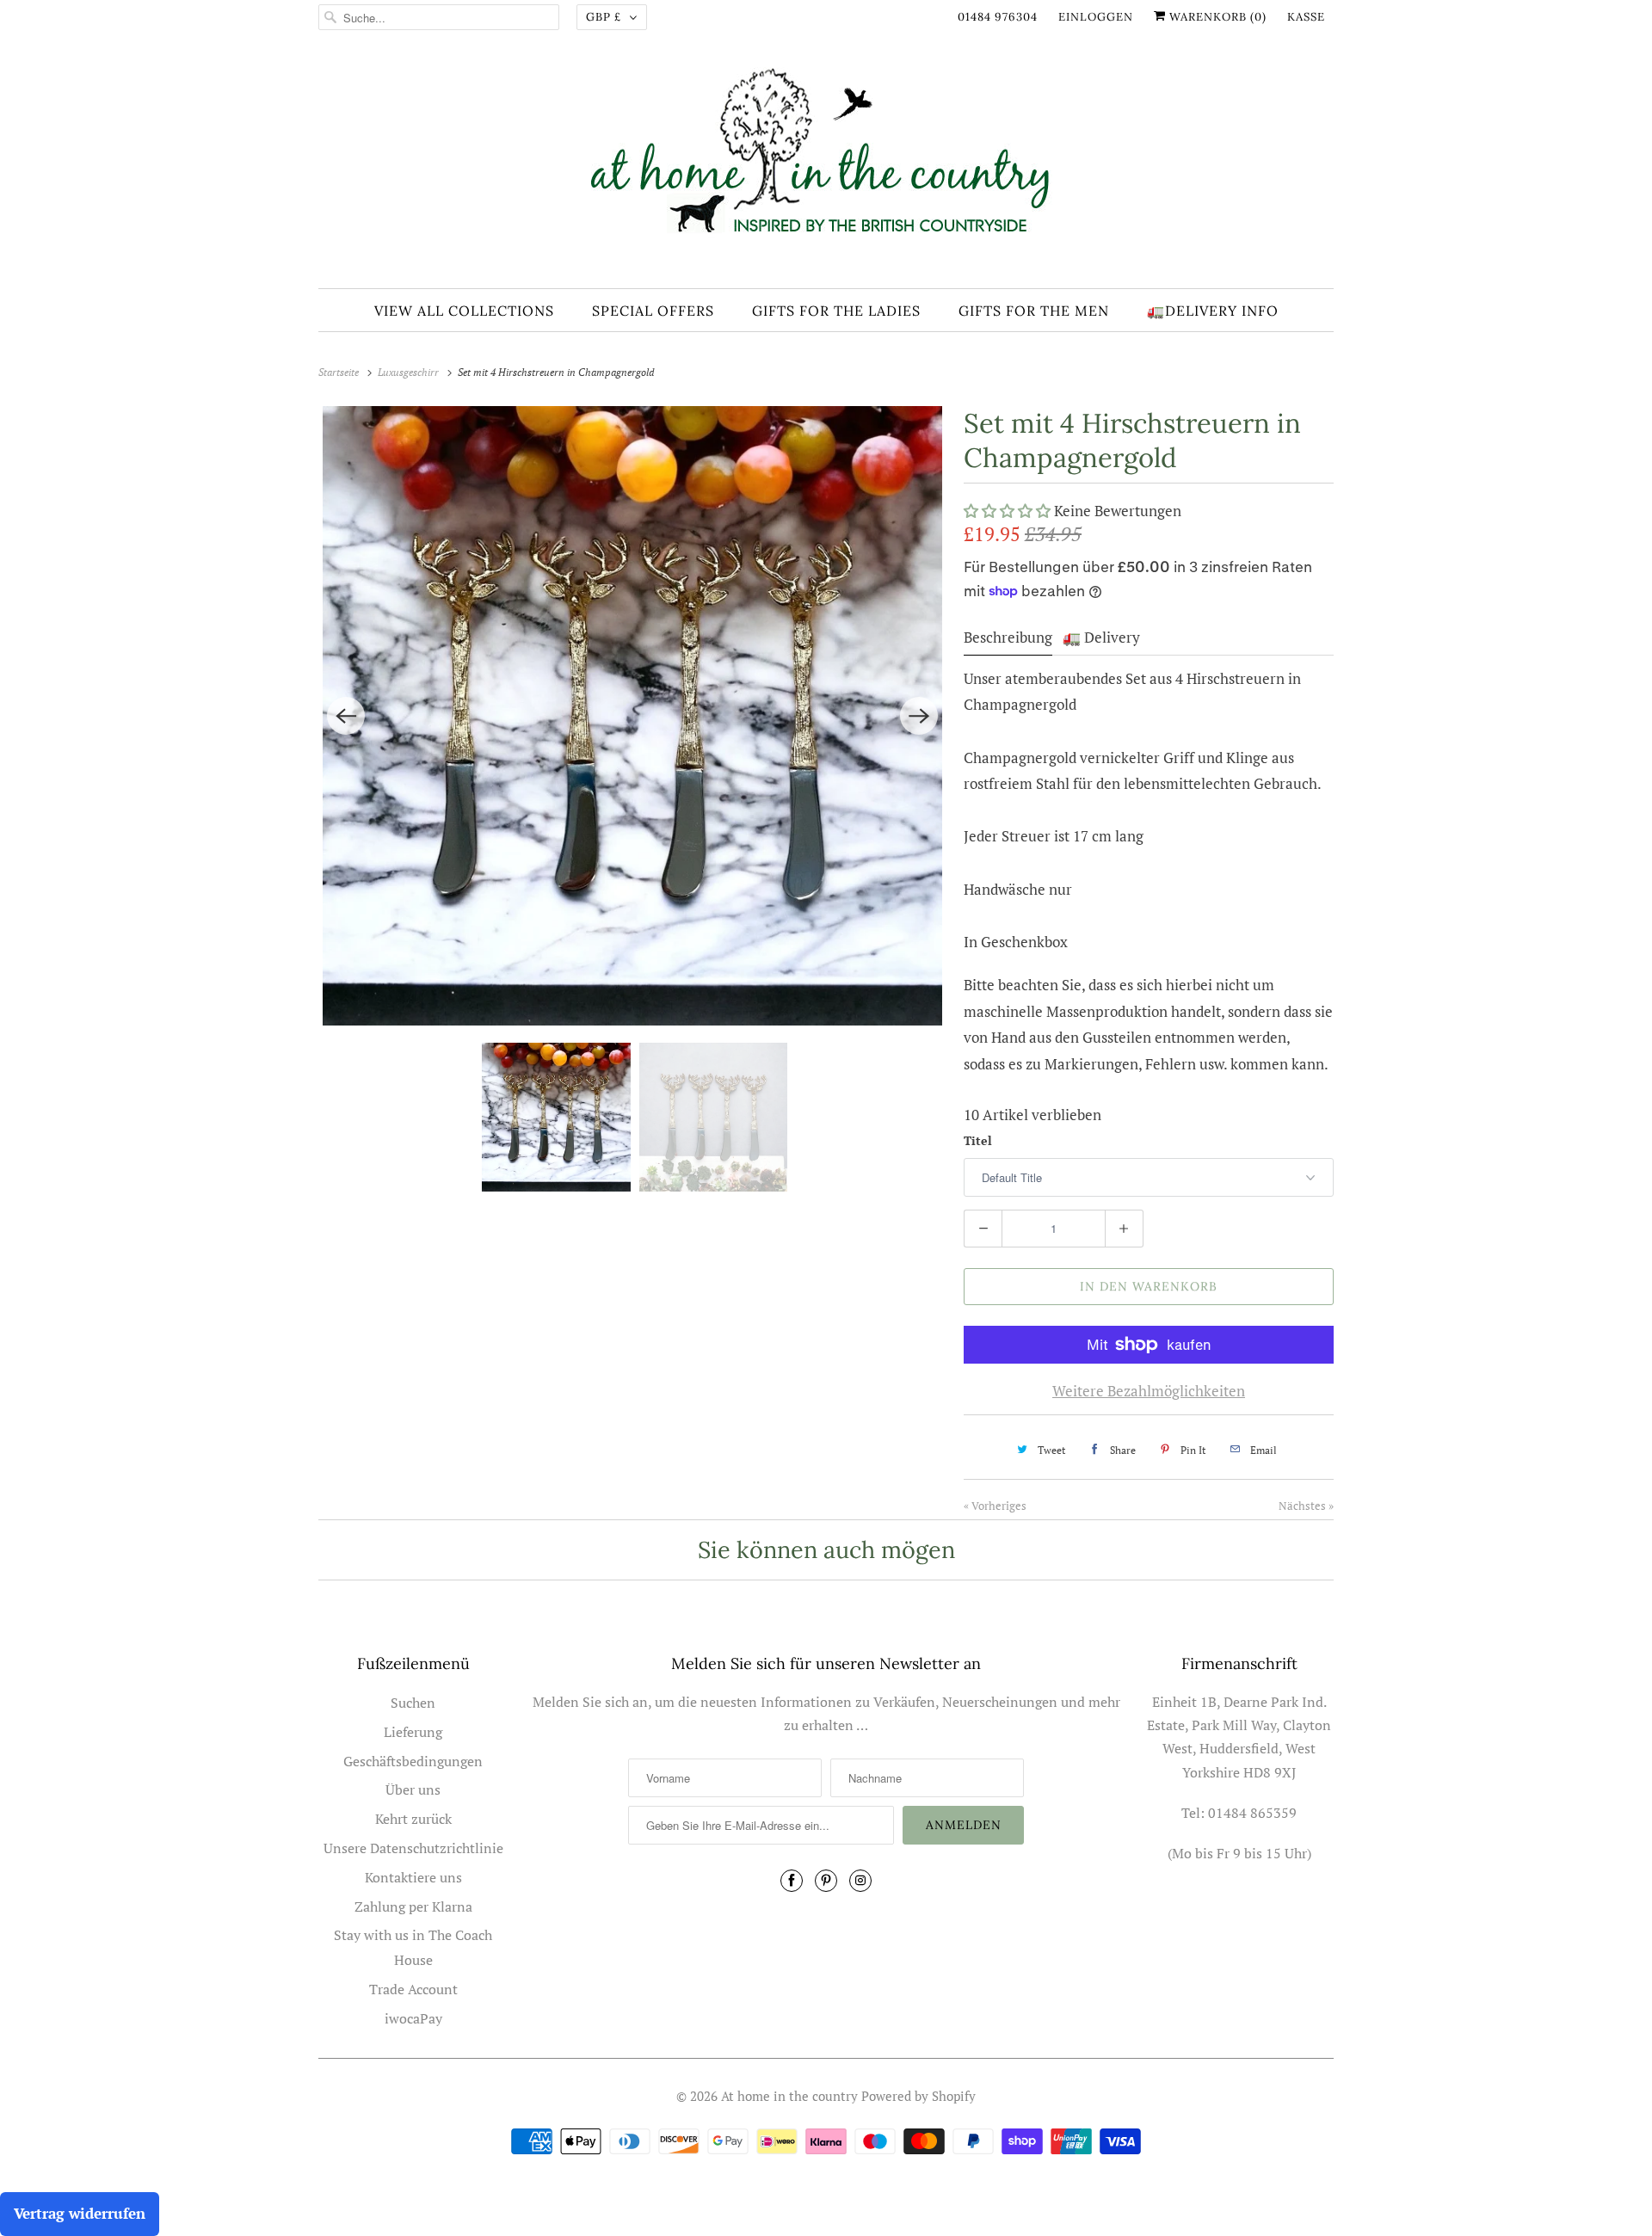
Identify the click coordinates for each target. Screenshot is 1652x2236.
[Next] (919, 716)
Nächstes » (1306, 1506)
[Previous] (346, 716)
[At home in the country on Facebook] (792, 1881)
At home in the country (789, 2096)
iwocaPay (413, 2018)
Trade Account (413, 1989)
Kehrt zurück (413, 1819)
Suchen (413, 1703)
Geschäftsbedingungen (413, 1761)
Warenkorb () (1216, 17)
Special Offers (653, 311)
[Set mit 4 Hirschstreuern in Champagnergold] (632, 716)
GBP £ (604, 17)
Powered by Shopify (918, 2096)
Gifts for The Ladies (836, 311)
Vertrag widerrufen (80, 2213)
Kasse (1306, 17)
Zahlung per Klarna (413, 1906)
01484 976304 (998, 17)
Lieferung (413, 1732)
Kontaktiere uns (413, 1877)
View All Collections (464, 311)
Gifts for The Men (1034, 311)
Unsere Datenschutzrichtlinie (413, 1848)
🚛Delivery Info (1213, 311)
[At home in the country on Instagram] (860, 1881)
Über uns (413, 1789)
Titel (978, 1140)
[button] (1009, 511)
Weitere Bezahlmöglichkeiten (1149, 1391)
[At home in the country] (826, 166)
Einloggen (1096, 17)
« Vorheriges (995, 1506)
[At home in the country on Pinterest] (826, 1881)
